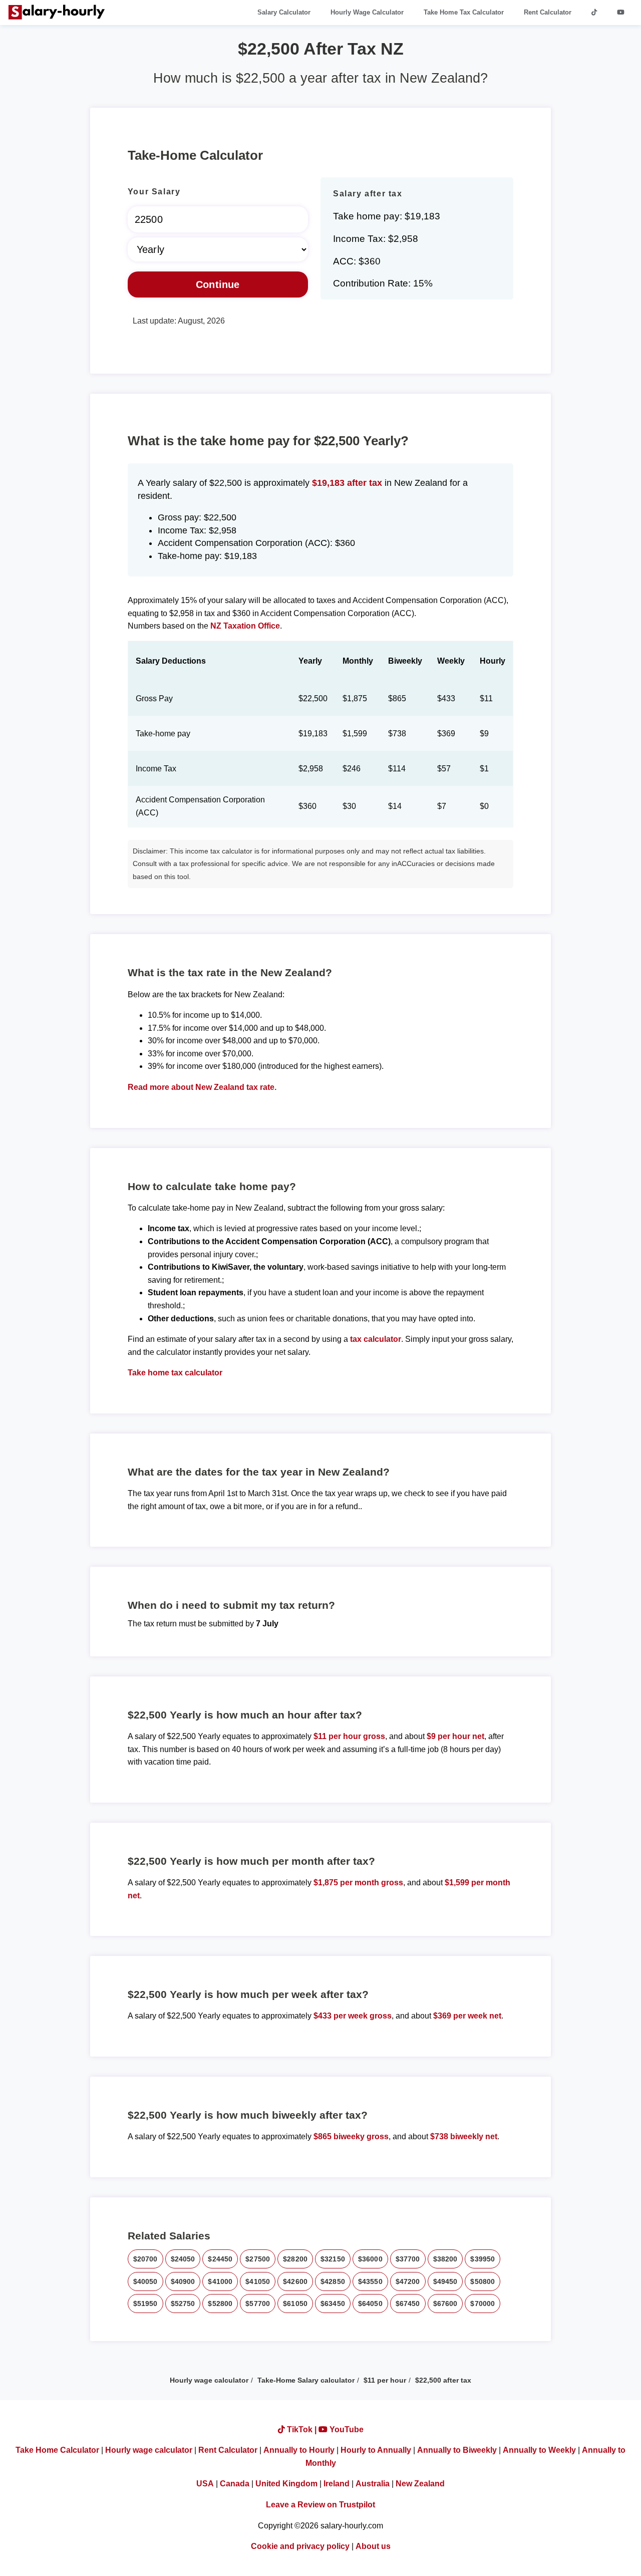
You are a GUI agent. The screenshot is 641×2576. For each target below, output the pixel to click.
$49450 (445, 2281)
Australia (373, 2484)
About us (373, 2546)
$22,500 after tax (443, 2380)
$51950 (145, 2304)
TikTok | (302, 2429)
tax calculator (376, 1339)
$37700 (408, 2259)
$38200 (445, 2259)
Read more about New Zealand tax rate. (202, 1087)
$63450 (333, 2304)
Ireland (337, 2484)
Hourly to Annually (376, 2450)
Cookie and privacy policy (300, 2546)
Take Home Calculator (57, 2450)
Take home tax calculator (175, 1373)
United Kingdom (286, 2484)
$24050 (183, 2259)
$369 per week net (467, 2016)
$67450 (408, 2304)
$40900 (183, 2281)
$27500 (258, 2259)
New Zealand (420, 2484)
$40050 (145, 2281)
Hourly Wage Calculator (367, 12)
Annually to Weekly (539, 2450)
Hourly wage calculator (209, 2380)
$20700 (145, 2259)
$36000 (370, 2259)
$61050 (295, 2304)
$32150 (333, 2259)
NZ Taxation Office (245, 626)
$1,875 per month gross (358, 1883)
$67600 (445, 2304)
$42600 (295, 2281)
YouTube (346, 2429)
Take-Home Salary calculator (306, 2380)
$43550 (370, 2281)
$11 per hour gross (349, 1736)
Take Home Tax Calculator (464, 12)
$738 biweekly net (464, 2136)
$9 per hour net (455, 1736)
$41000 (220, 2281)
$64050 (370, 2304)
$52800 (220, 2304)
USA (205, 2484)
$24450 (220, 2259)
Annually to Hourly (299, 2450)
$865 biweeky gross (351, 2136)
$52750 (183, 2304)
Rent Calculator (548, 12)
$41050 (258, 2281)
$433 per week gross (353, 2016)
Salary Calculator (284, 12)
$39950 (483, 2259)
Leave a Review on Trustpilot (320, 2505)
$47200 (408, 2281)
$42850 (333, 2281)
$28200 (295, 2259)
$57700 (258, 2304)
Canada (235, 2484)
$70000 (483, 2304)
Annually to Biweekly (457, 2450)
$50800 (483, 2281)
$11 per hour (385, 2380)
